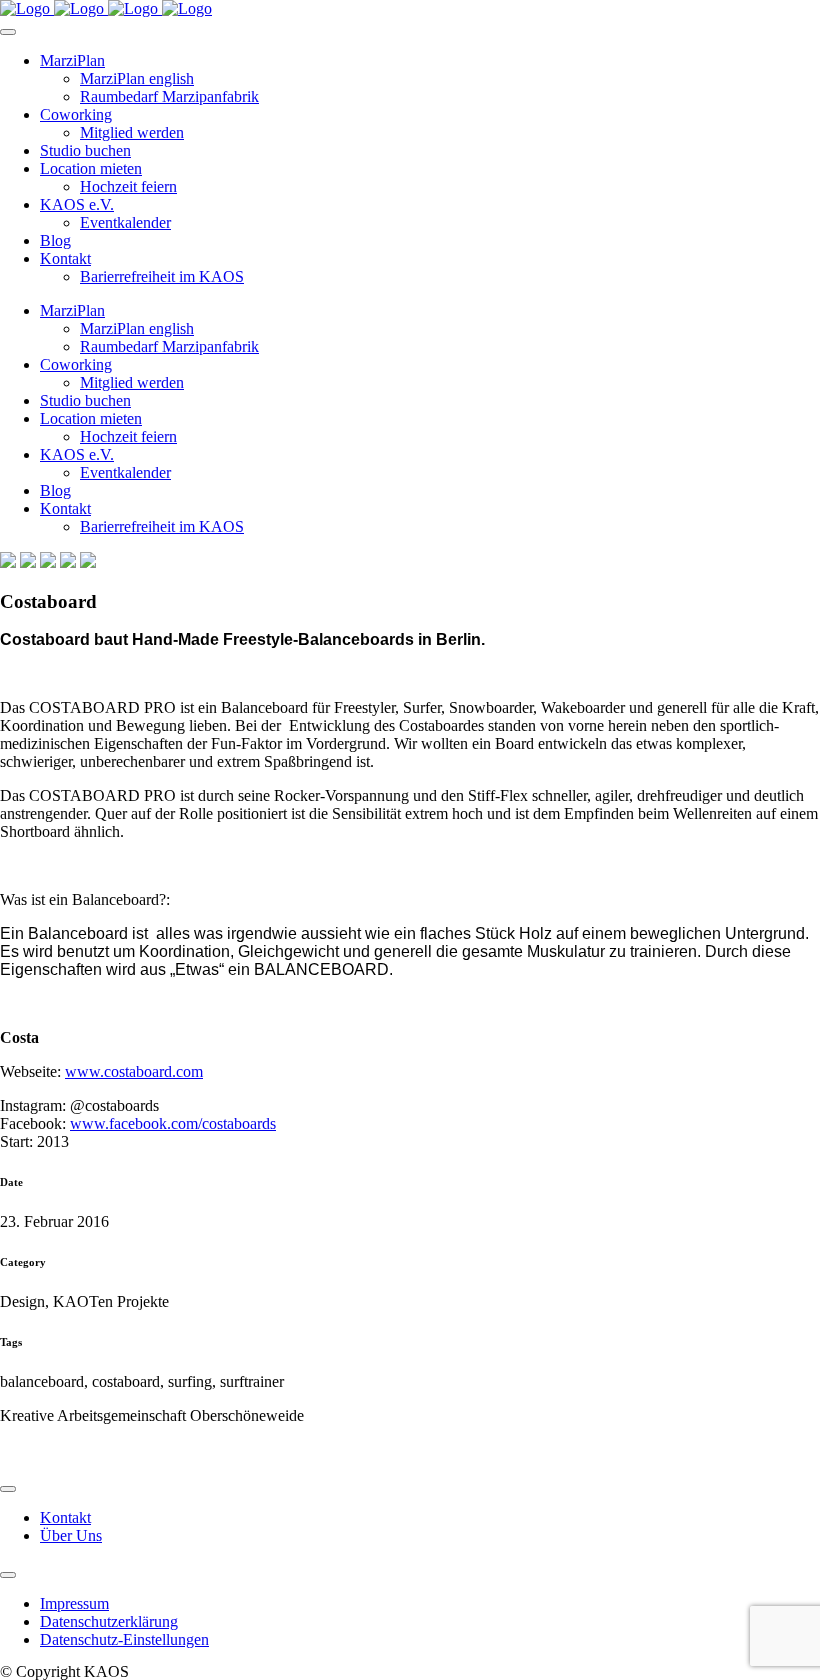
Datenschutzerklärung (109, 1621)
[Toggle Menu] (8, 32)
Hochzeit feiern (128, 186)
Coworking (76, 114)
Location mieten (91, 168)
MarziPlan (72, 60)
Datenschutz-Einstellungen (124, 1639)
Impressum (74, 1603)
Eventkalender (125, 222)
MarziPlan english (137, 78)
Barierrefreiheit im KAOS (162, 276)
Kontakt (65, 258)
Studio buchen (85, 150)
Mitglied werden (132, 132)
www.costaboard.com (134, 1071)
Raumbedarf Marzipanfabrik (169, 96)
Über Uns (71, 1535)
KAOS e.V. (77, 204)
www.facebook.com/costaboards (173, 1123)
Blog (55, 240)
